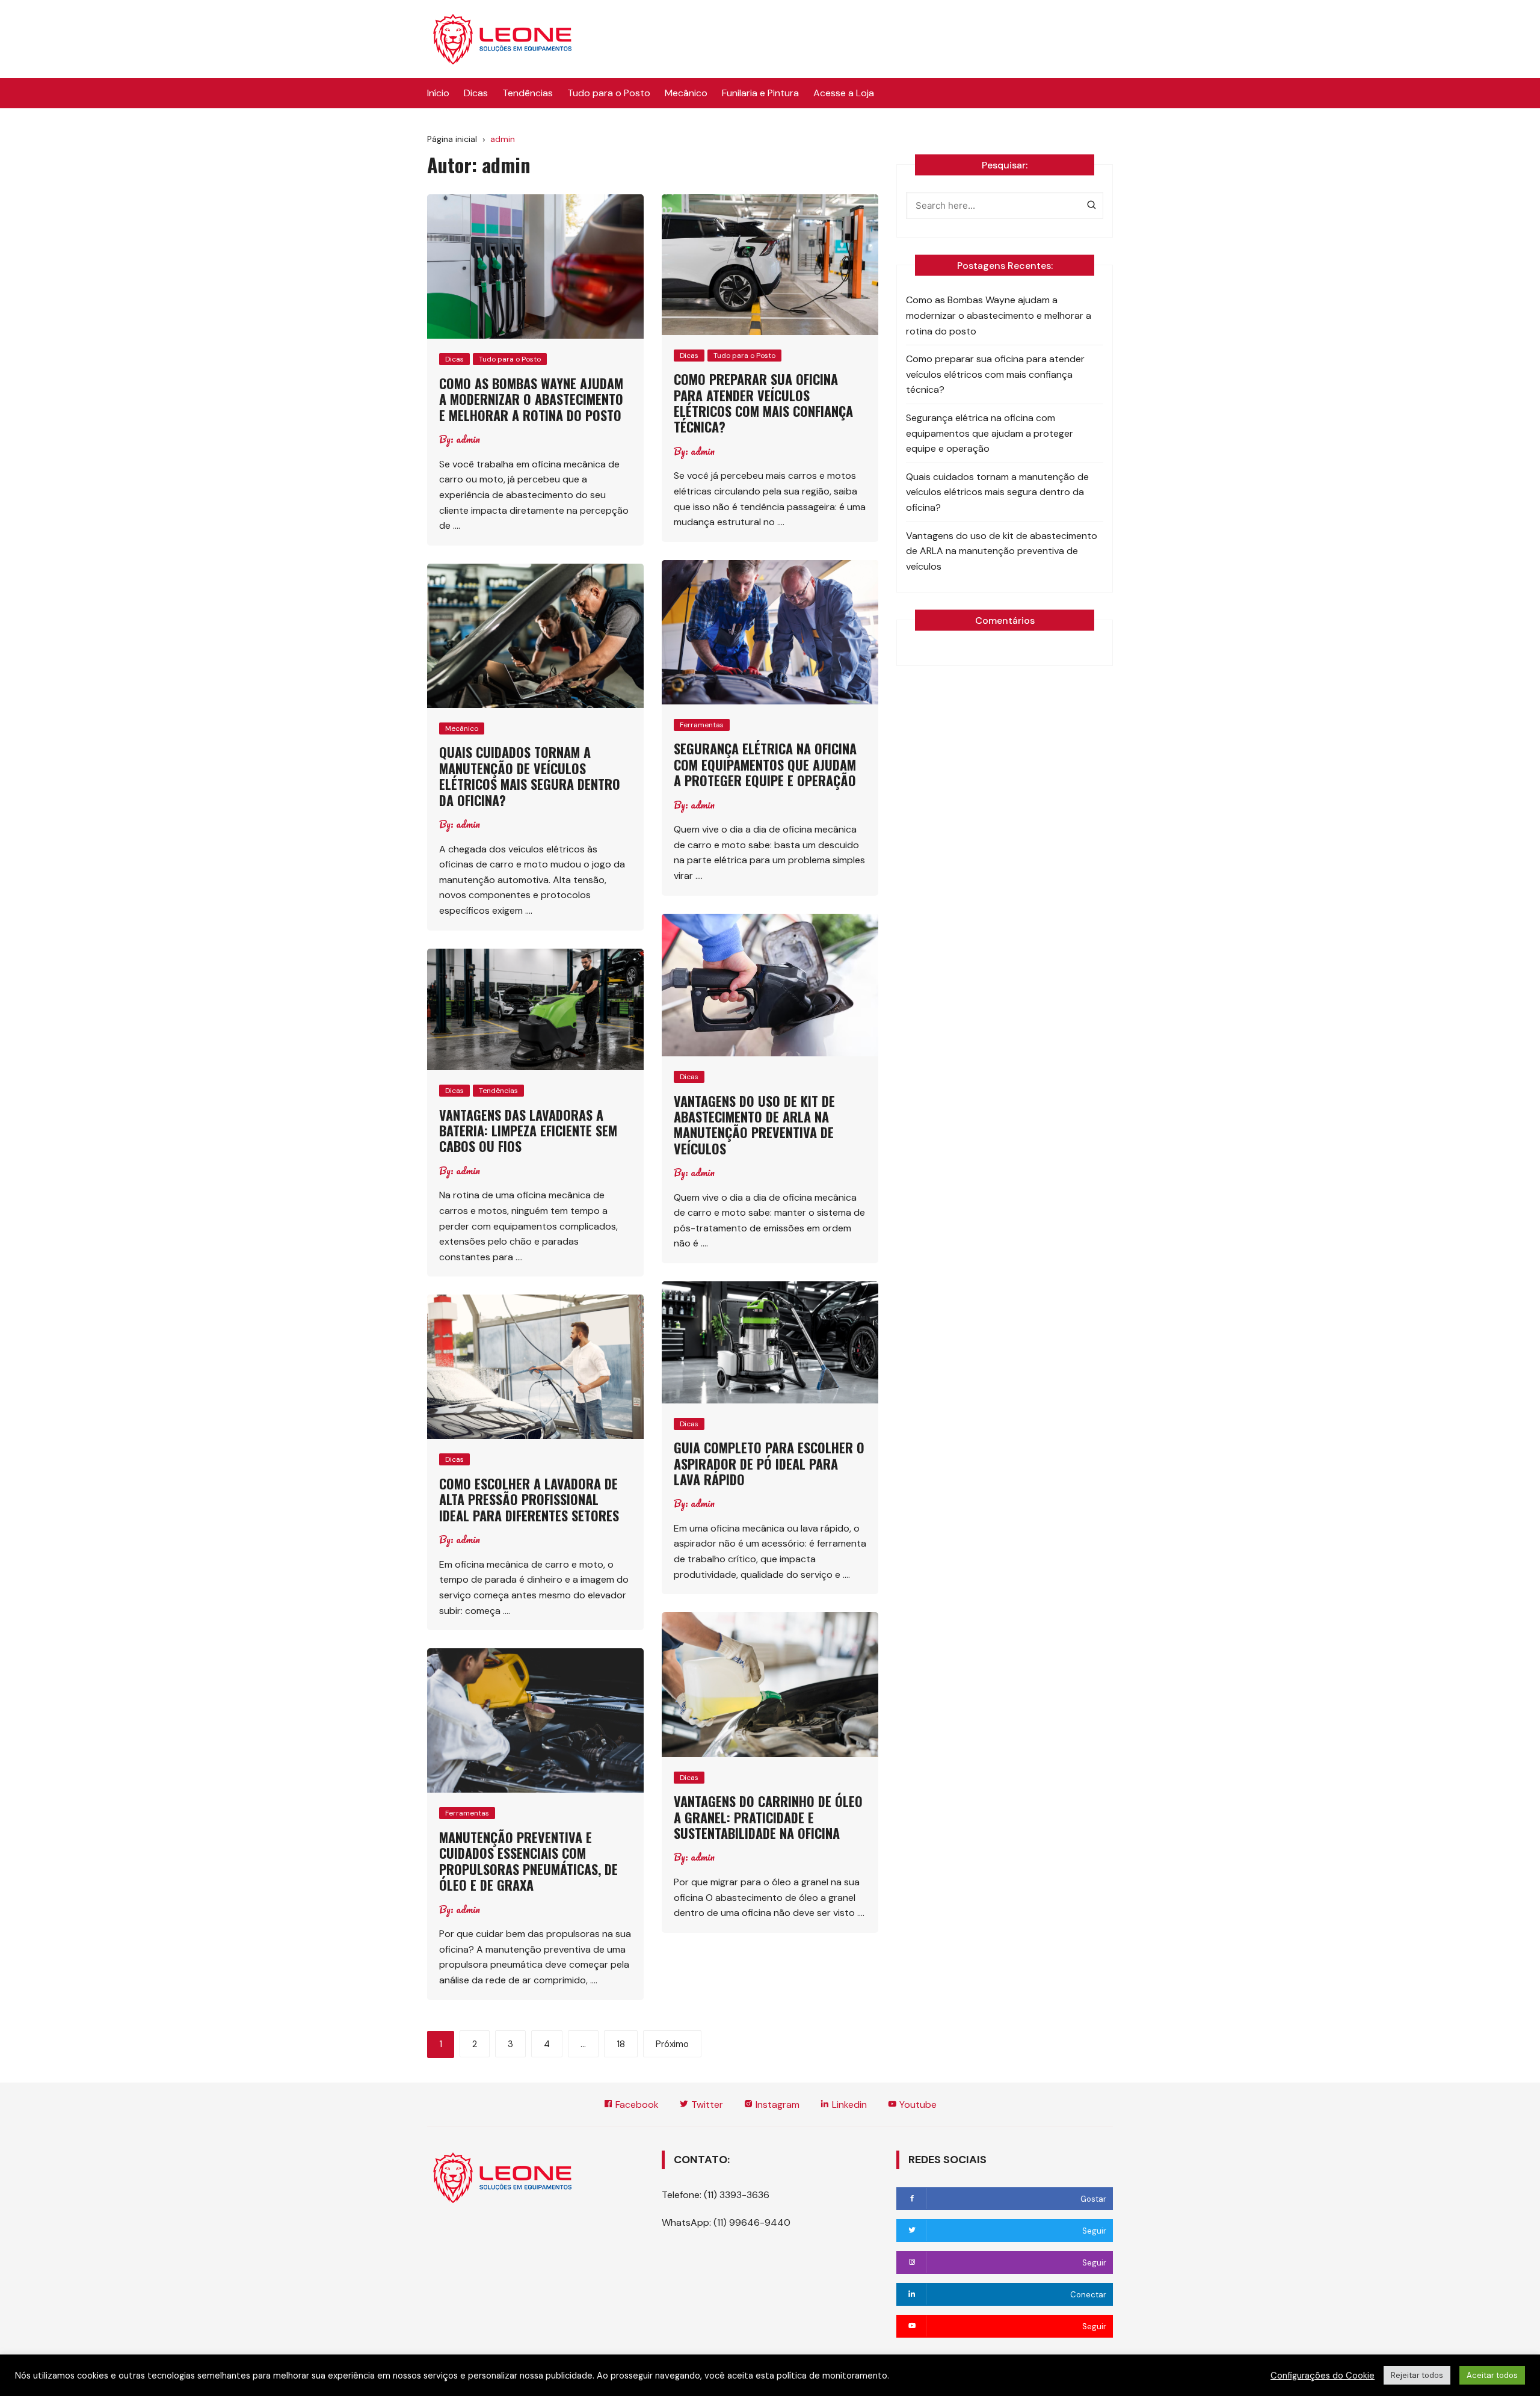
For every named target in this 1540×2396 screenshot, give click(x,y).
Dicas (476, 93)
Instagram (776, 2105)
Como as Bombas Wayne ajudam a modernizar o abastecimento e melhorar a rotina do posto (531, 399)
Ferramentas (702, 725)
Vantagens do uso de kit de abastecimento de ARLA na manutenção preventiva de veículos (754, 1125)
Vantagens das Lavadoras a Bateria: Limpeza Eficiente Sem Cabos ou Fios (528, 1131)
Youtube (917, 2105)
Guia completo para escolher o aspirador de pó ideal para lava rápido (769, 1463)
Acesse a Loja (844, 93)
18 (621, 2044)
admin (468, 439)
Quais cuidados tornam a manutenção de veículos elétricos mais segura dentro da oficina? (530, 776)
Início (438, 93)
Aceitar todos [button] (1492, 2375)
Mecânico (686, 93)
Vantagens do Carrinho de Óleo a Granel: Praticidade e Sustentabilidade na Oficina (768, 1817)
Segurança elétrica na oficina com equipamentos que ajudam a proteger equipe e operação (765, 764)
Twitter (706, 2105)
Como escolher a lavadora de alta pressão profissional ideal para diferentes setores (529, 1499)
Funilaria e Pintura (760, 93)
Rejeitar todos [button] (1417, 2375)
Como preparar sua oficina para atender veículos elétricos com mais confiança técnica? (763, 403)
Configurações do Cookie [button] (1323, 2376)
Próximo (672, 2044)
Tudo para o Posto (609, 93)
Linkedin (848, 2105)
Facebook (636, 2105)
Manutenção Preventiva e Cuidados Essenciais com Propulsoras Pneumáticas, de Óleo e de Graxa (528, 1861)
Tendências (528, 93)
